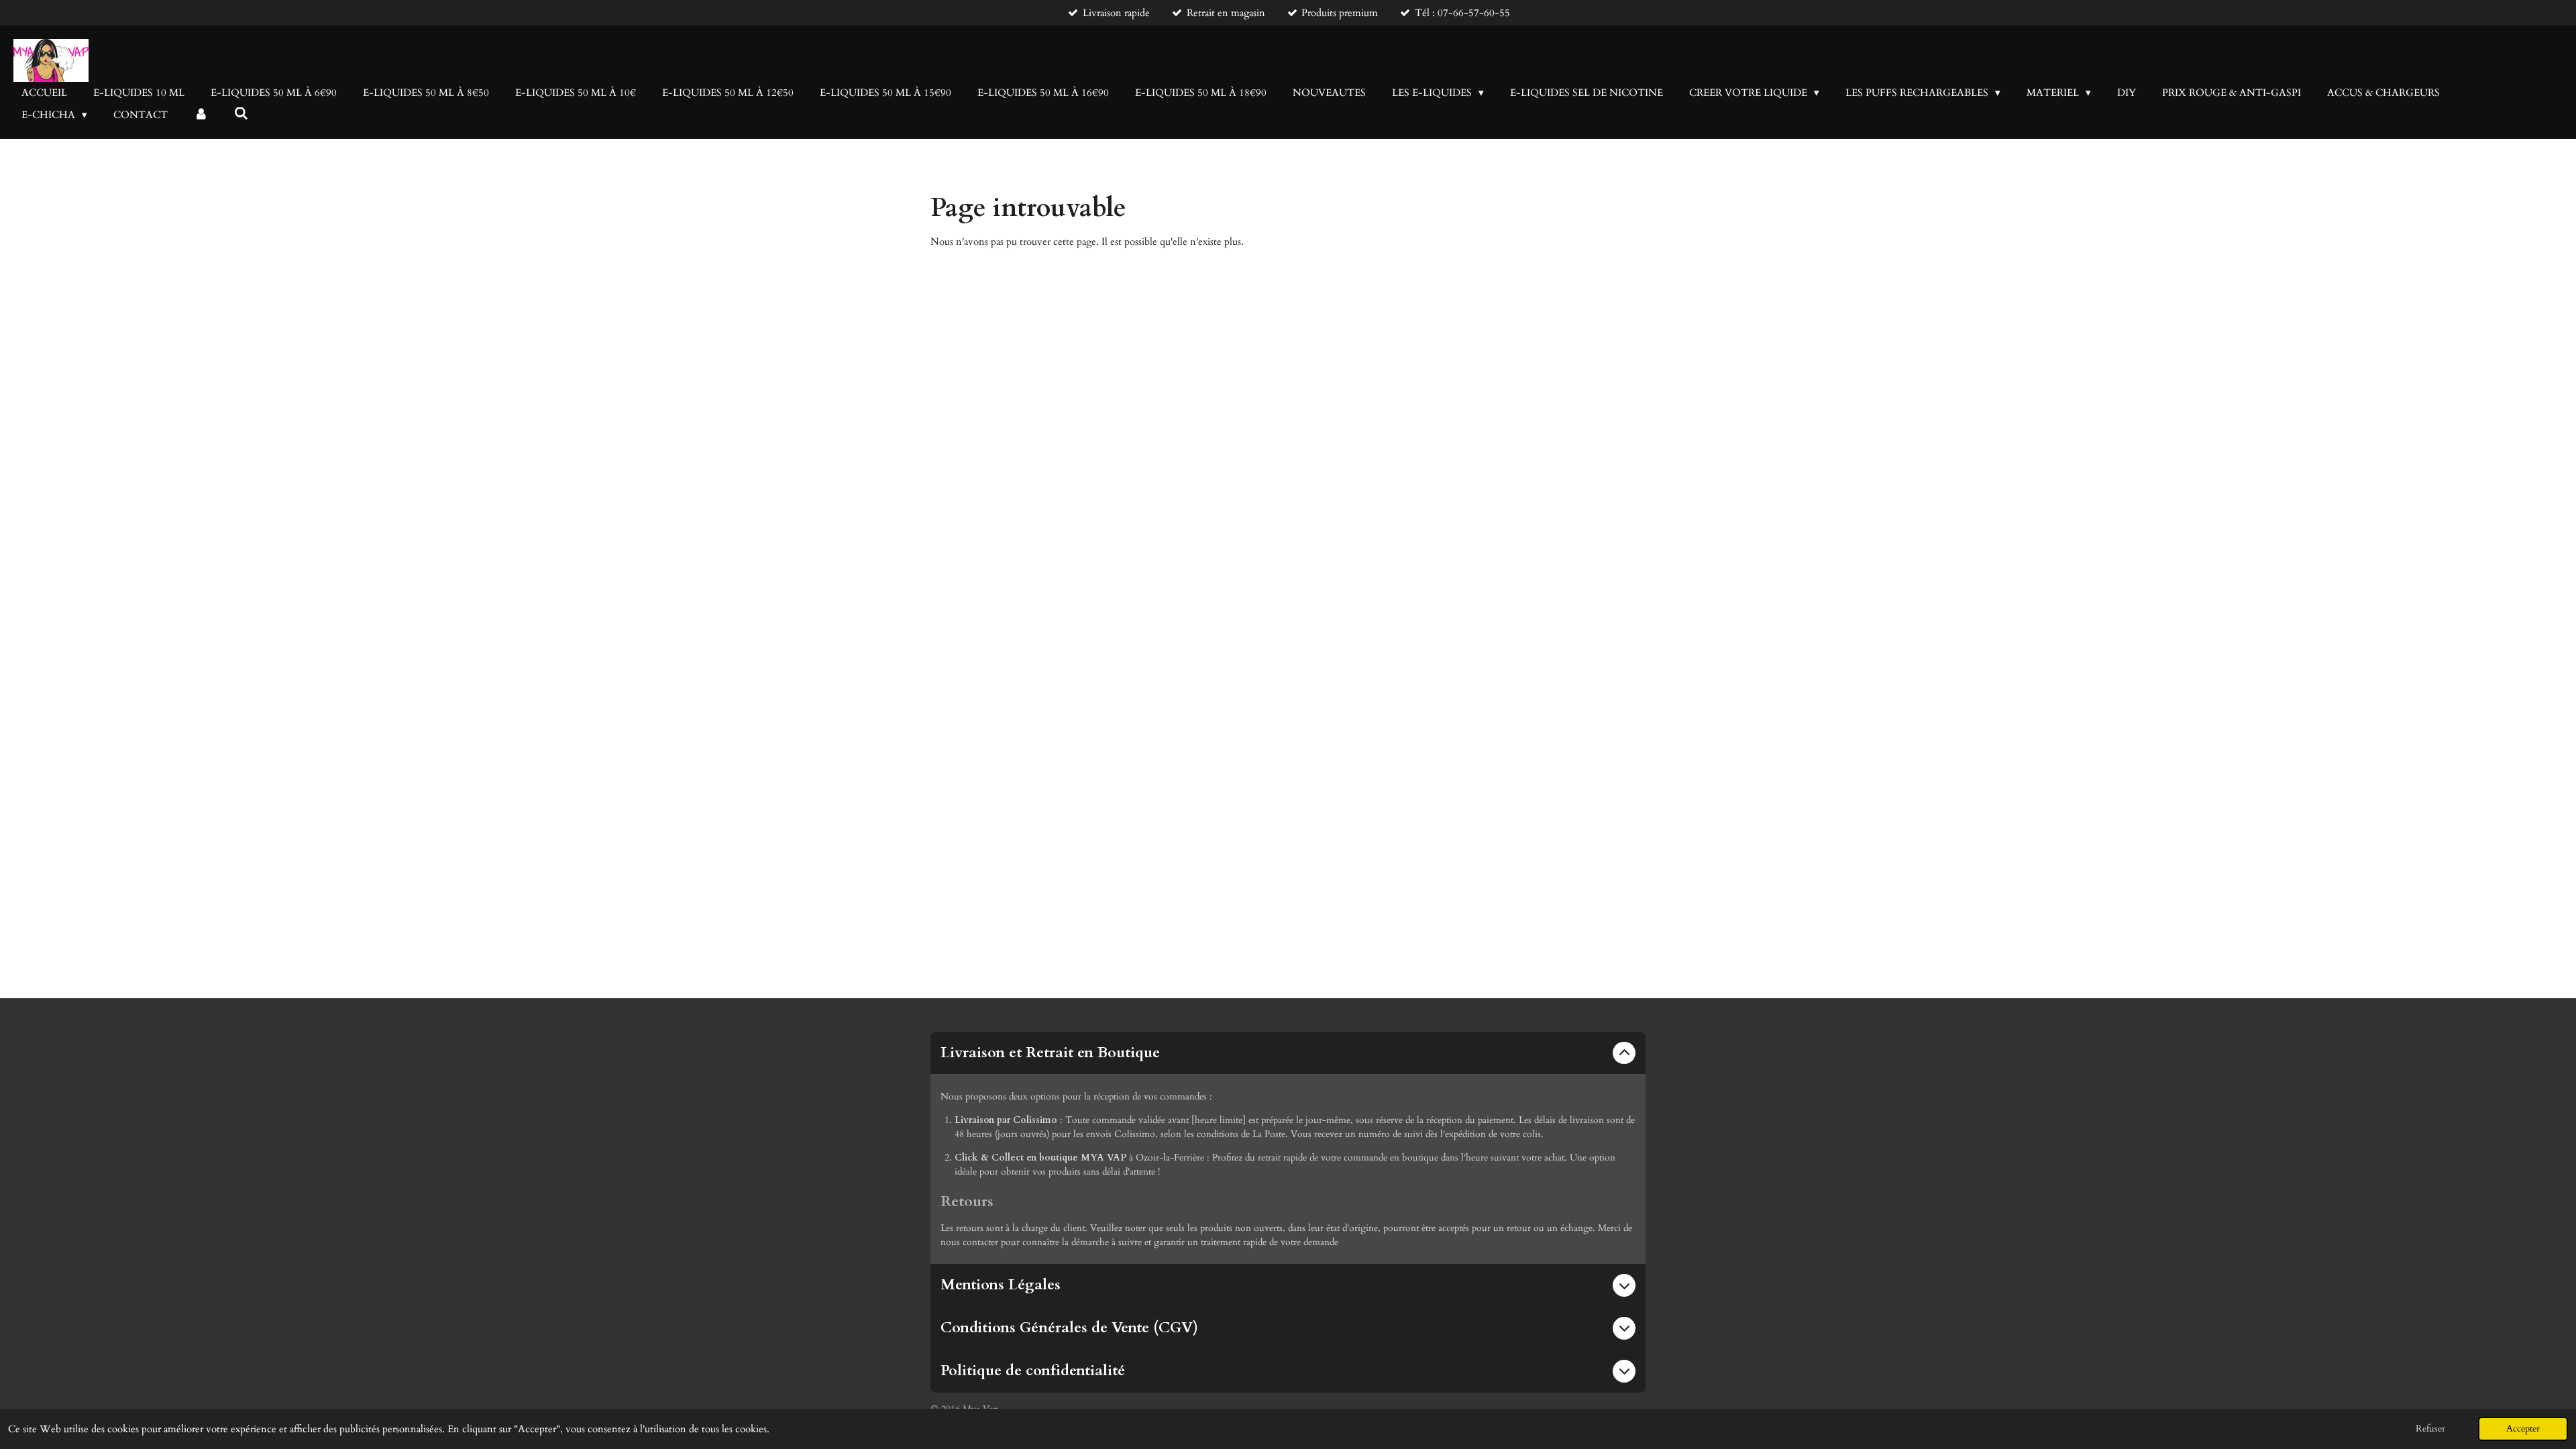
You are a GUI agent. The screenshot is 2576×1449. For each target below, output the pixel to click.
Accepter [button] (2523, 1429)
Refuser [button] (2430, 1429)
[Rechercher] (241, 114)
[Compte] (201, 115)
